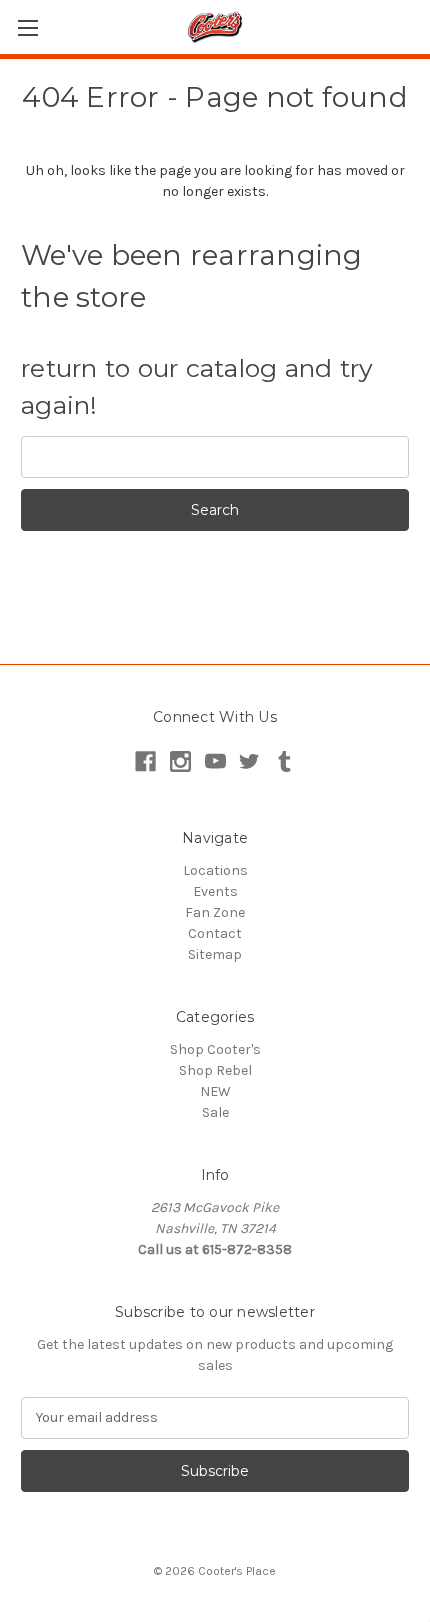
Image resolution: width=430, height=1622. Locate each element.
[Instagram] (180, 761)
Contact (215, 933)
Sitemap (215, 954)
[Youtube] (215, 761)
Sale (215, 1112)
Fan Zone (215, 912)
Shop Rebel (215, 1070)
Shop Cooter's (215, 1049)
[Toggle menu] (27, 27)
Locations (215, 870)
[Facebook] (145, 761)
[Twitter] (249, 761)
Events (215, 891)
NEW (215, 1091)
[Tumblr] (284, 761)
